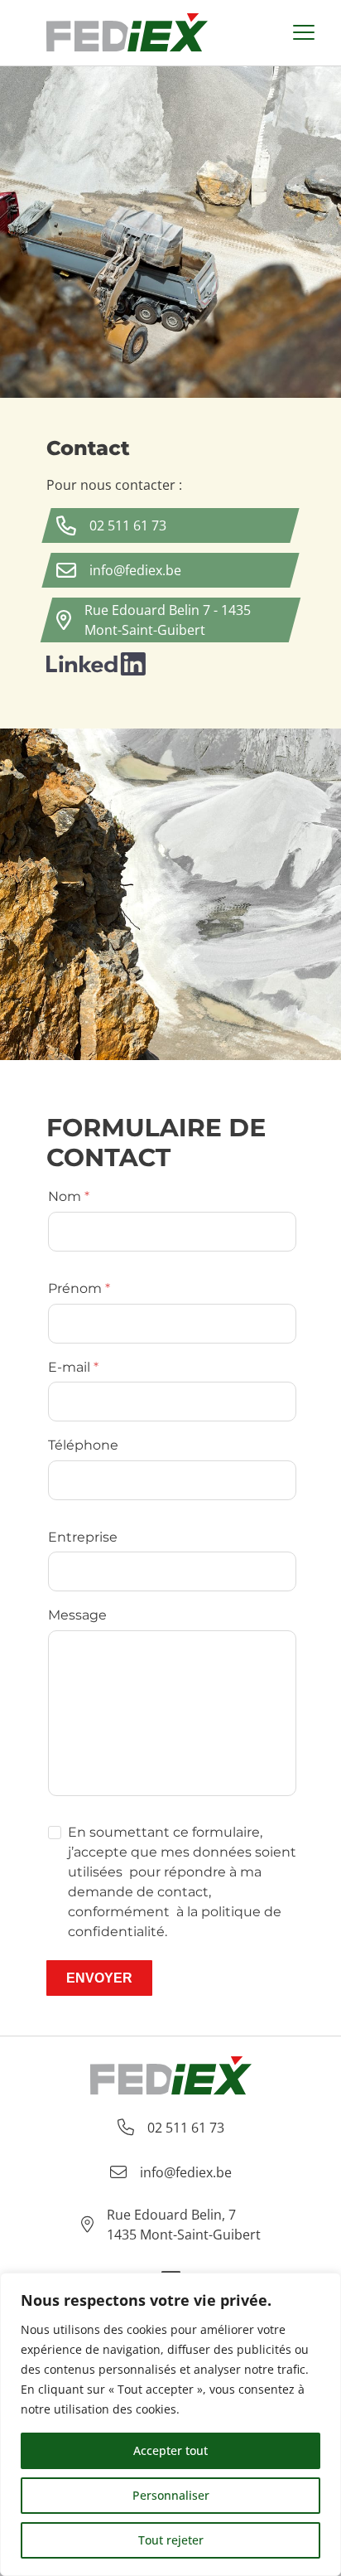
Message (77, 1615)
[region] (170, 2424)
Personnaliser (171, 2495)
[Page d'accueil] (127, 33)
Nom (65, 1196)
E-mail (69, 1367)
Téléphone (83, 1445)
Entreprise (83, 1537)
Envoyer (99, 1978)
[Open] (304, 33)
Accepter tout (170, 2450)
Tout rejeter (171, 2540)
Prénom (75, 1288)
